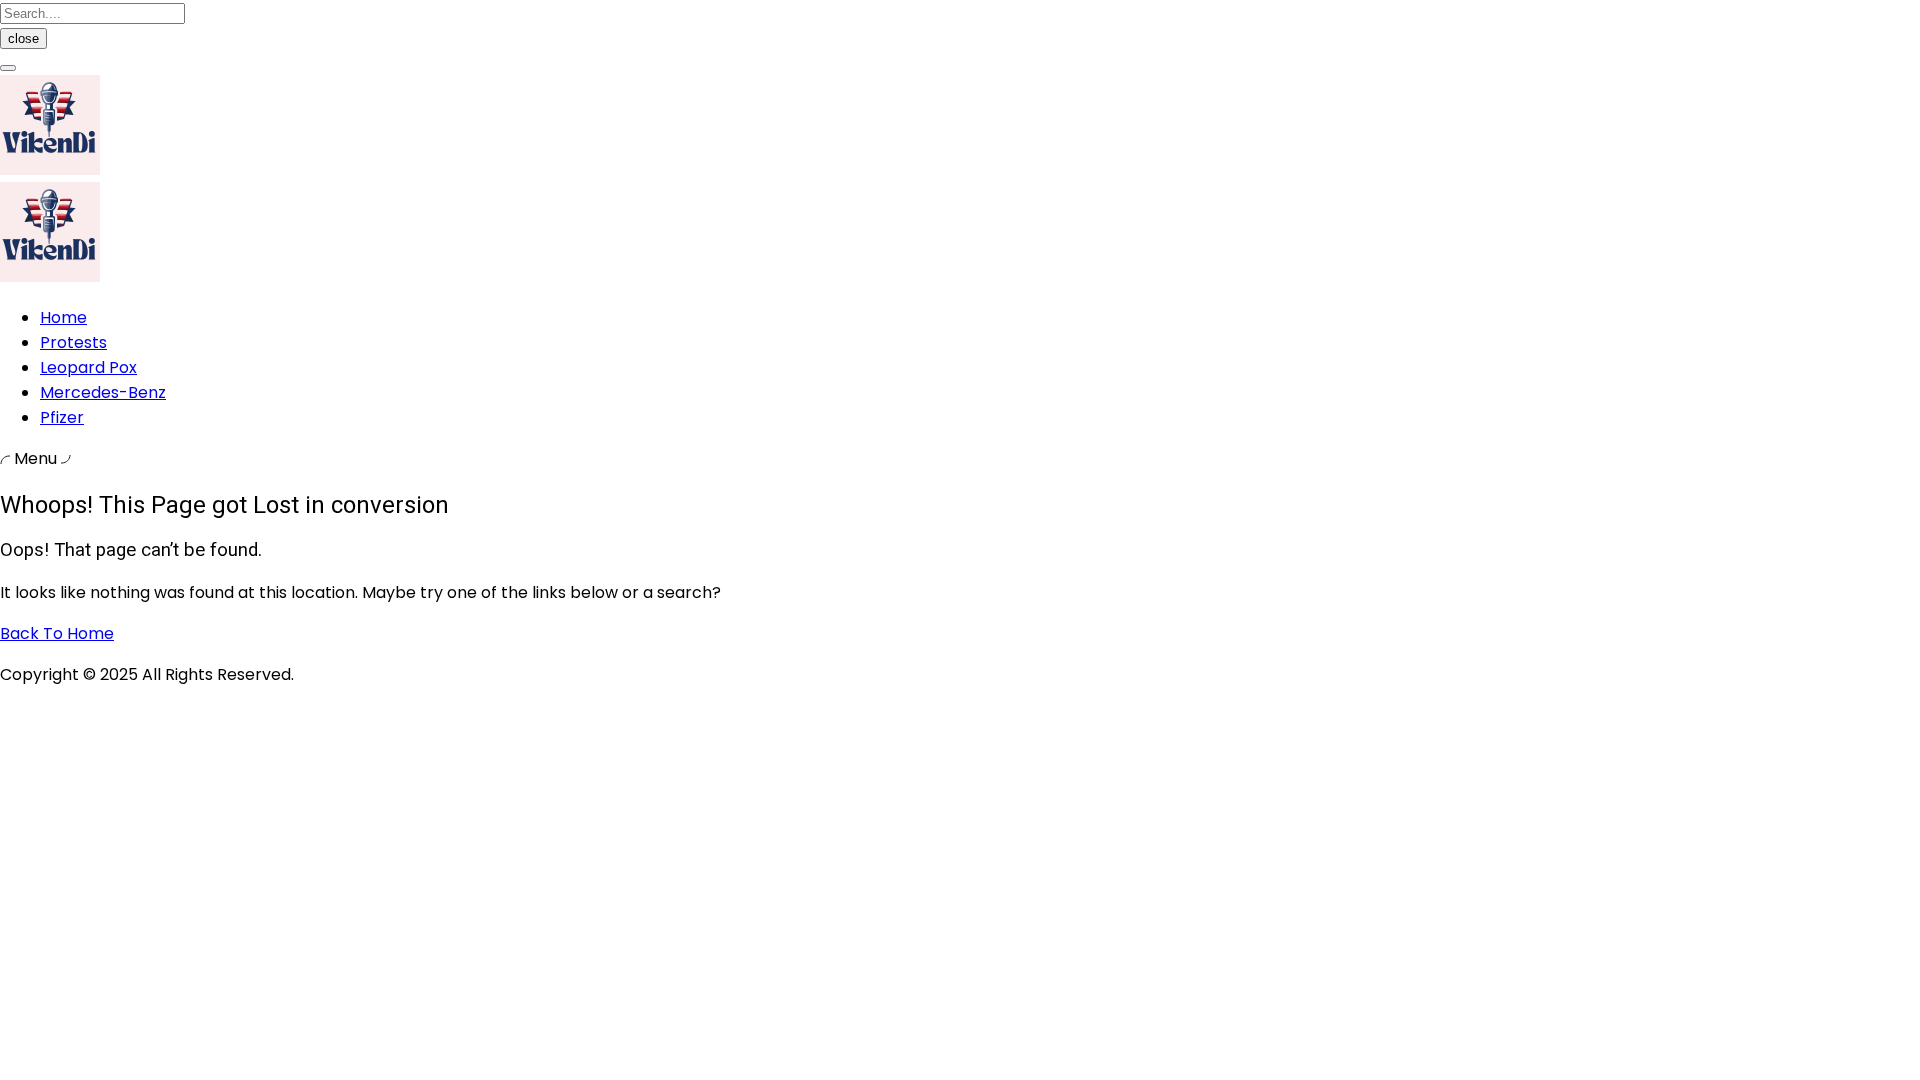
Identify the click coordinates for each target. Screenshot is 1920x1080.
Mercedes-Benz (103, 392)
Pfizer (62, 417)
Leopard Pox (88, 367)
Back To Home (57, 633)
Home (63, 317)
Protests (73, 342)
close (23, 38)
